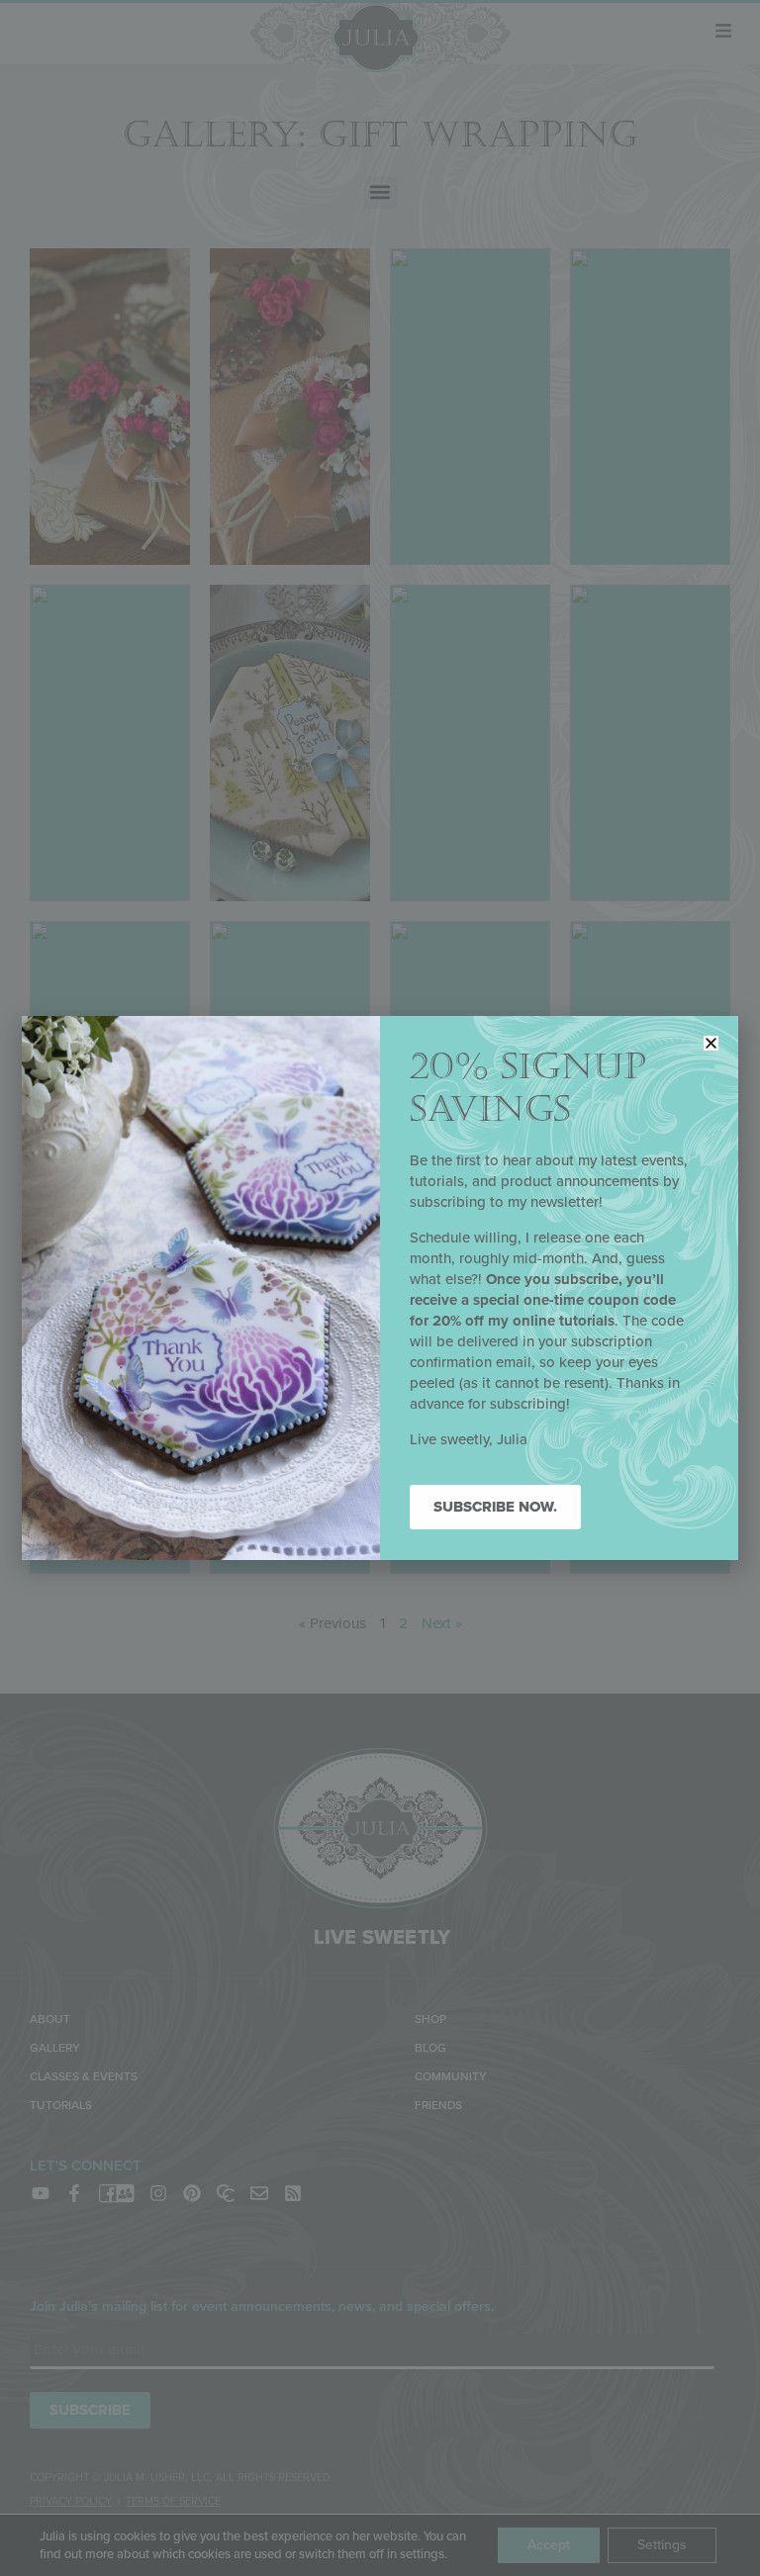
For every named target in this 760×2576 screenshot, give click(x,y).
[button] (711, 1043)
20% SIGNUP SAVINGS (528, 1088)
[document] (380, 1288)
